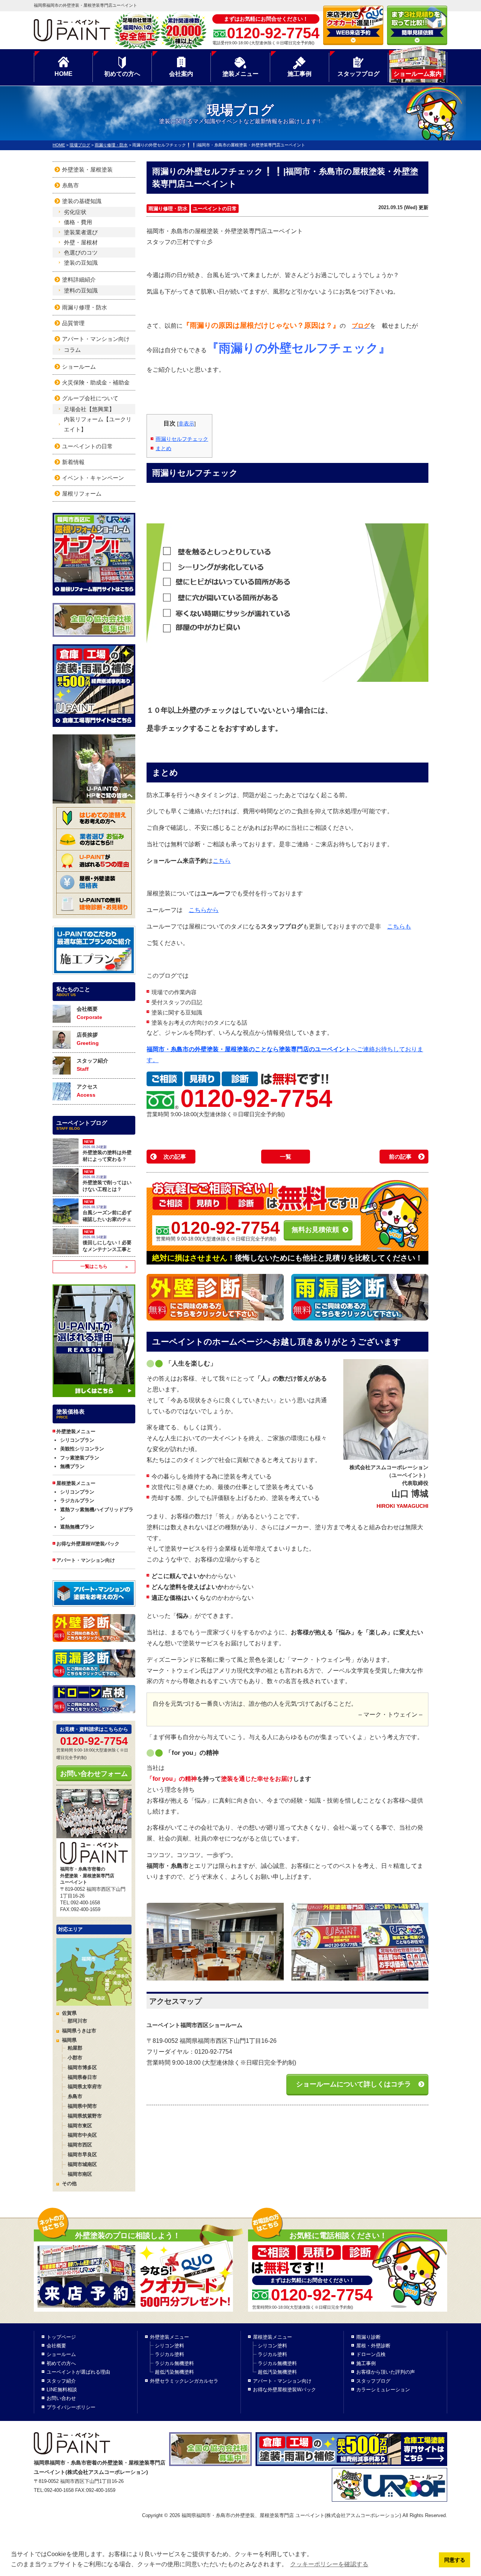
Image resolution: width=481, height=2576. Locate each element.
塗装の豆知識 (81, 263)
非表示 (186, 424)
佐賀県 (69, 2013)
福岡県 (69, 2040)
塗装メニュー (240, 74)
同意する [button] (455, 2560)
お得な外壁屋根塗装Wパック (284, 2390)
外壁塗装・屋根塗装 (87, 170)
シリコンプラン (77, 1440)
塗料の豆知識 (81, 290)
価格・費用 (78, 222)
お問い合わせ (61, 2398)
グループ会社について (90, 398)
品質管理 (73, 323)
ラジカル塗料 (169, 2354)
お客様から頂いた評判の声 (386, 2372)
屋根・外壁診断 (373, 2346)
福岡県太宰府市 (85, 2087)
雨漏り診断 (368, 2337)
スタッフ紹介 (92, 1065)
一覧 (286, 1157)
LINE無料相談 (62, 2390)
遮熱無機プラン (77, 1527)
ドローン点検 (371, 2354)
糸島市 (70, 185)
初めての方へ (122, 74)
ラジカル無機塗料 (174, 2363)
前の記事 (400, 1157)
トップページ (61, 2337)
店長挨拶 (88, 1039)
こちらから (204, 910)
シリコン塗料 (169, 2346)
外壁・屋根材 (81, 242)
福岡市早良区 (82, 2155)
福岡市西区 (80, 2145)
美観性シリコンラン (82, 1449)
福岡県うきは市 (79, 2031)
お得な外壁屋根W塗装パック (88, 1544)
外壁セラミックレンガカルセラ (184, 2381)
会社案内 (181, 74)
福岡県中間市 (82, 2106)
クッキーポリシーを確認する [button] (329, 2564)
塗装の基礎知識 (82, 201)
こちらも (399, 926)
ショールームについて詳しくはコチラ (354, 2084)
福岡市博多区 (82, 2067)
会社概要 (89, 1013)
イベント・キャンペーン (93, 478)
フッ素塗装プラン (80, 1458)
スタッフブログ (358, 74)
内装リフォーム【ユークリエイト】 (98, 424)
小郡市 (75, 2058)
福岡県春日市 (82, 2077)
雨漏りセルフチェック (182, 439)
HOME (64, 74)
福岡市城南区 (82, 2164)
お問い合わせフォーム (94, 1774)
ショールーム (79, 367)
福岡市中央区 (82, 2135)
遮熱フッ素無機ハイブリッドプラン (97, 1514)
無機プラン (72, 1466)
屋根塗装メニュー (272, 2337)
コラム (72, 350)
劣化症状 (75, 212)
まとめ (163, 448)
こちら (222, 861)
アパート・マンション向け (96, 339)
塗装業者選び (81, 232)
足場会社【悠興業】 (89, 409)
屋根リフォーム (82, 494)
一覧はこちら (94, 1266)
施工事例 (299, 74)
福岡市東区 (80, 2126)
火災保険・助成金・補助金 (96, 382)
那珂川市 (77, 2021)
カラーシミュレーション (383, 2390)
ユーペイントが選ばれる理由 (78, 2372)
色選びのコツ (81, 252)
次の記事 (175, 1157)
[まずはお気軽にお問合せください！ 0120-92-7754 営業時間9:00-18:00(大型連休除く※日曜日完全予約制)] (348, 2260)
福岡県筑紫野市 (85, 2116)
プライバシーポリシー (71, 2407)
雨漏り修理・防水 (168, 209)
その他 (69, 2183)
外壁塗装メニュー (169, 2337)
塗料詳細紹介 (79, 280)
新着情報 (73, 462)
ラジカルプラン (77, 1501)
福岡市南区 (80, 2174)
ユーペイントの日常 (215, 209)
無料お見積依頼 (315, 1230)
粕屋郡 (75, 2048)
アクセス (87, 1091)
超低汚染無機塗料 (174, 2372)
